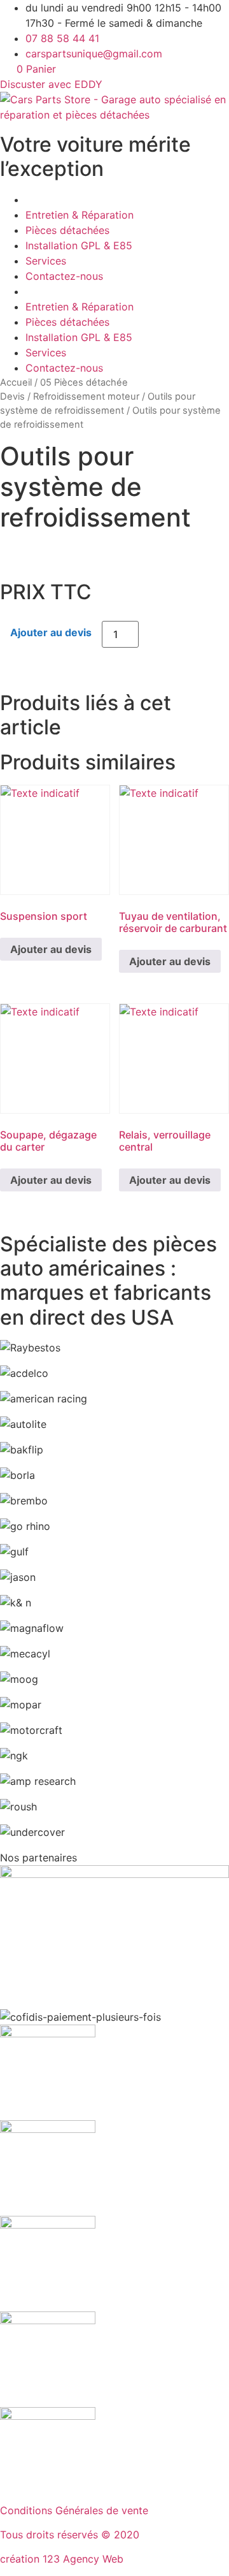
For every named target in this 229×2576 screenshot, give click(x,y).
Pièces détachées (67, 230)
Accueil (16, 382)
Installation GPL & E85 (79, 245)
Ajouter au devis (51, 632)
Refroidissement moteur (86, 397)
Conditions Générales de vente (74, 2510)
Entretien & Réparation (80, 215)
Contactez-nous (64, 276)
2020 (127, 2535)
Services (46, 261)
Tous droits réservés (51, 2535)
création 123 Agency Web (62, 2559)
